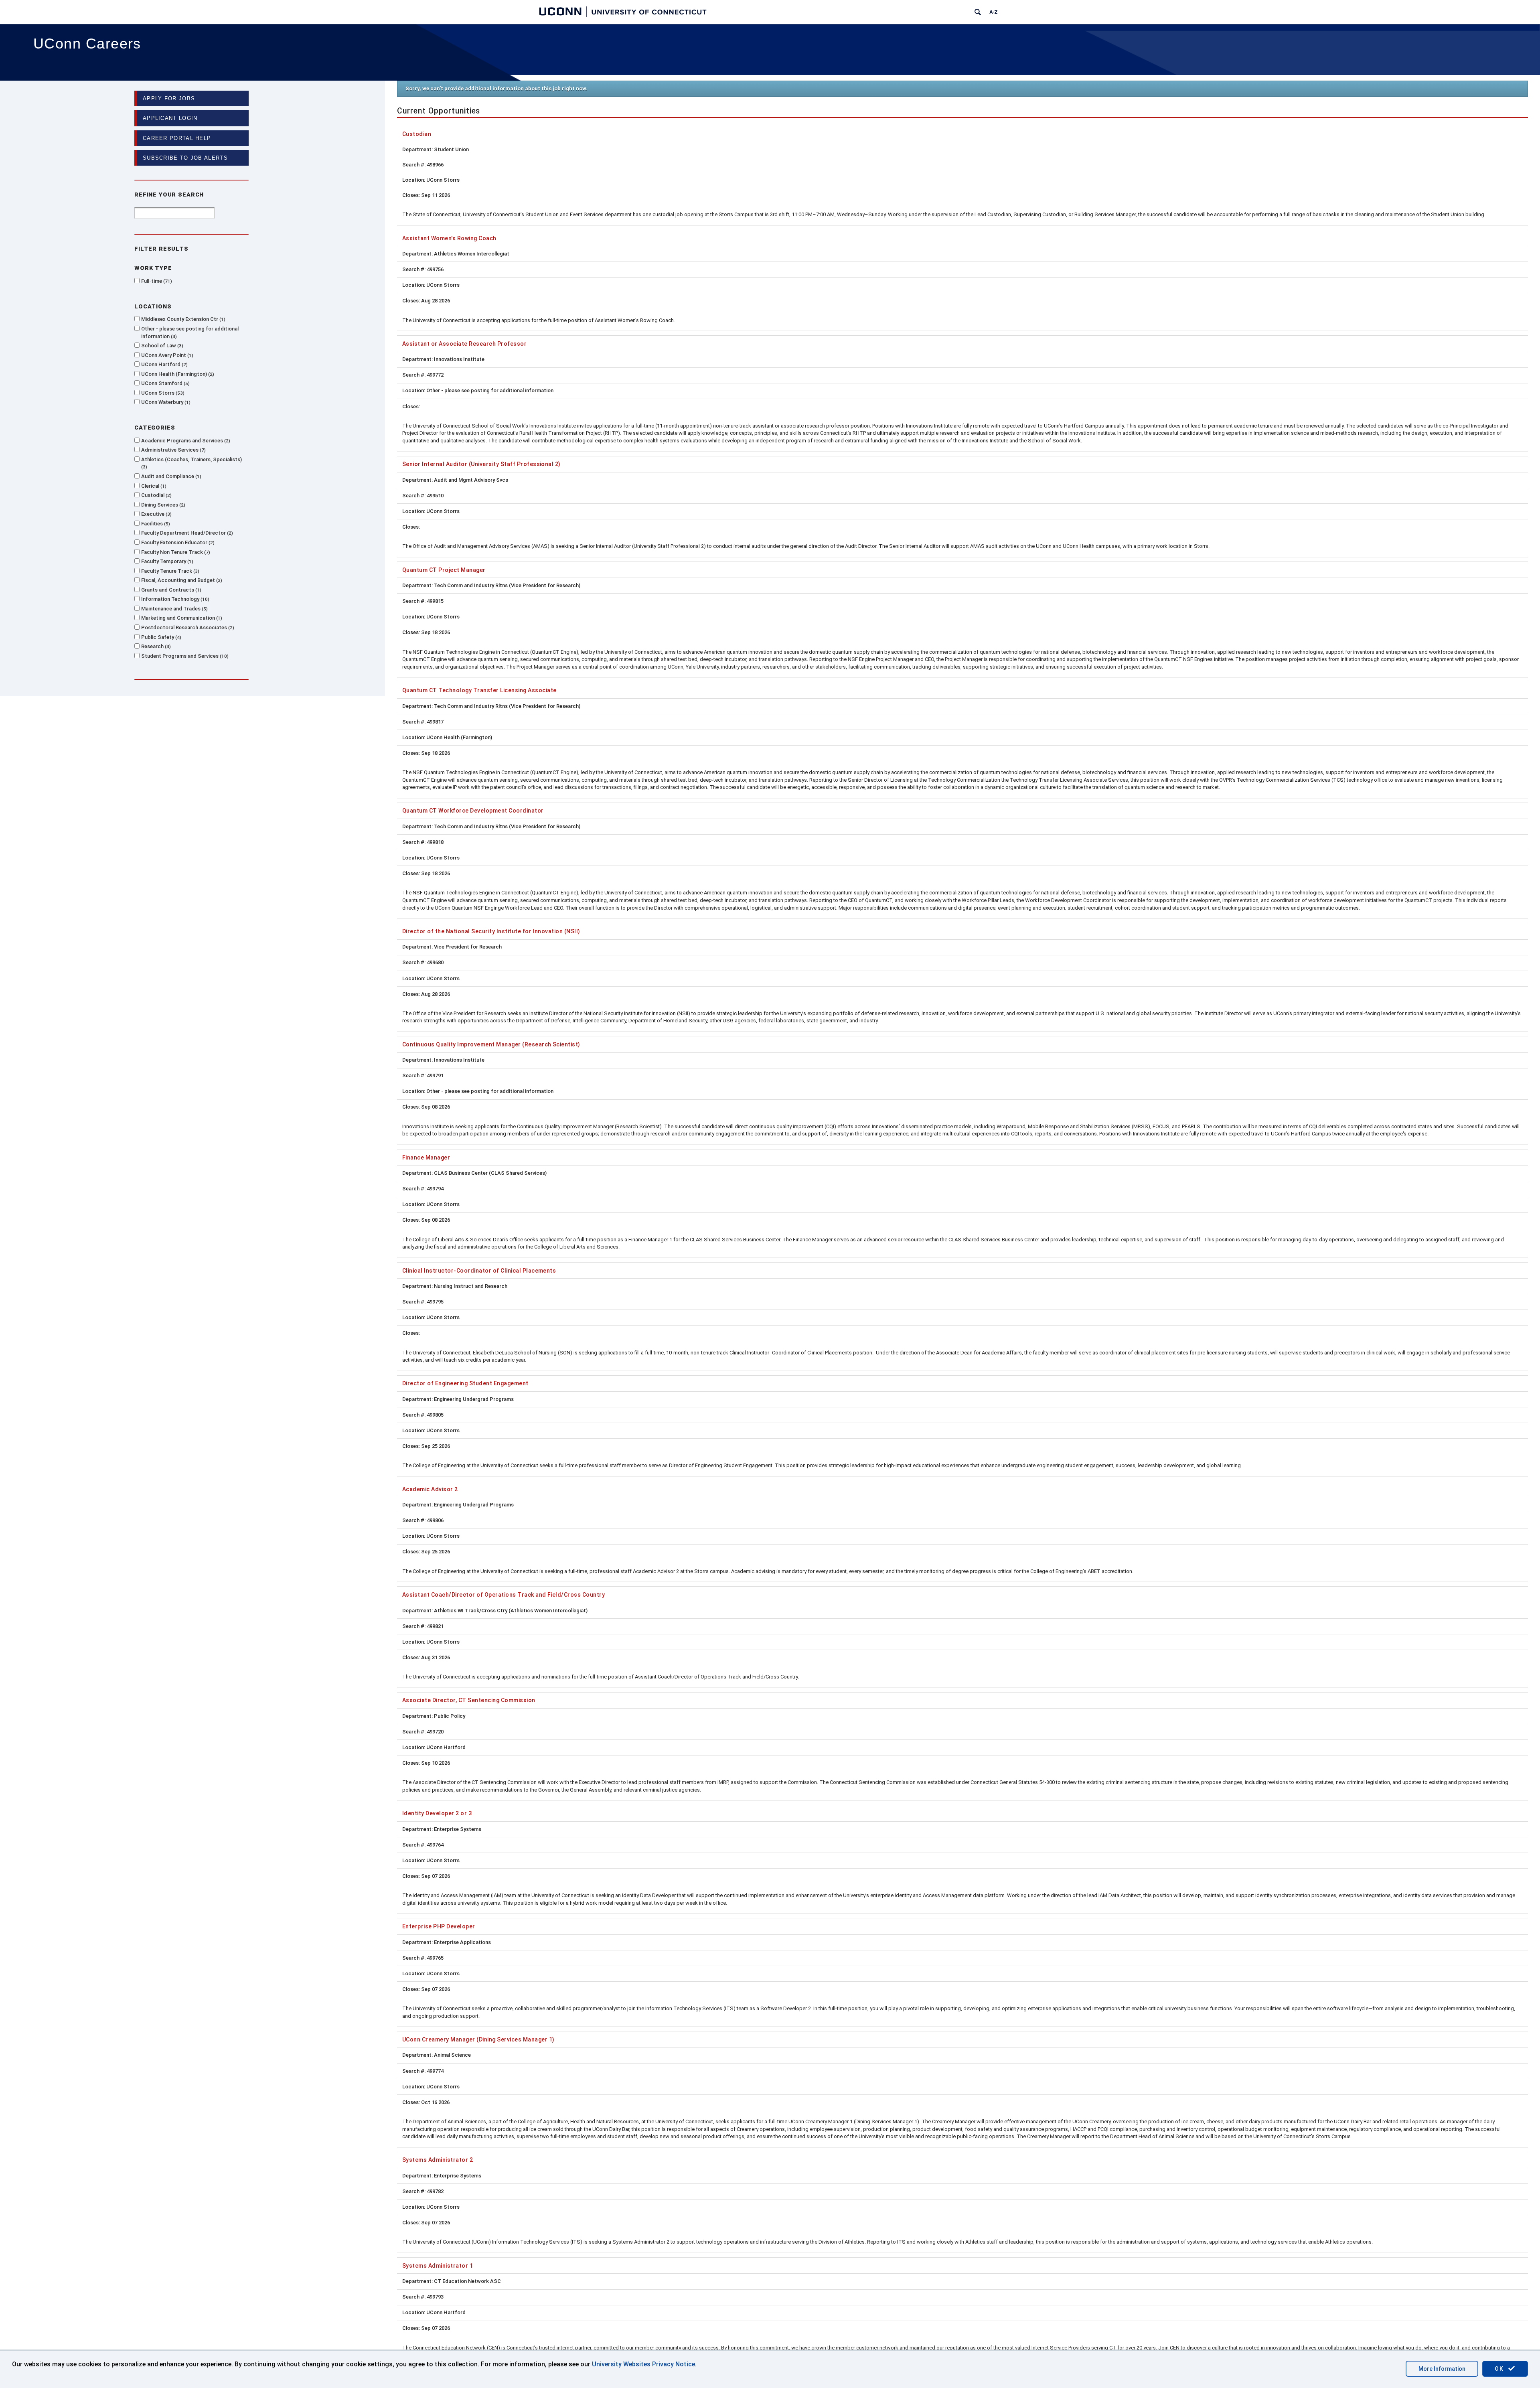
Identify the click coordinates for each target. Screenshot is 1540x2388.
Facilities (155, 524)
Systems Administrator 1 (438, 2266)
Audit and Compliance (170, 476)
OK (1500, 2369)
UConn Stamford (165, 383)
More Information (1442, 2369)
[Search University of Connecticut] (978, 12)
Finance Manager (426, 1158)
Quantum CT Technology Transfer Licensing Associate (479, 690)
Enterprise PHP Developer (439, 1926)
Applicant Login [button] (170, 118)
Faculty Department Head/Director (186, 533)
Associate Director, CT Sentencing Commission (469, 1700)
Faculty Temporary (166, 561)
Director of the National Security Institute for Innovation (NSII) (491, 931)
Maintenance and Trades (174, 609)
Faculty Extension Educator (177, 542)
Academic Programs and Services (185, 441)
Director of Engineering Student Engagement (465, 1383)
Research (155, 646)
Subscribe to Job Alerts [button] (185, 158)
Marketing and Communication (181, 618)
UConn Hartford (164, 364)
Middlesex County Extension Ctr (182, 319)
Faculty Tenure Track (169, 571)
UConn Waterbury (165, 402)
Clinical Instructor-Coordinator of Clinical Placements (479, 1271)
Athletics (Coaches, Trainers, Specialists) (191, 463)
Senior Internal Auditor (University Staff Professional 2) (481, 464)
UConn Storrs (162, 393)
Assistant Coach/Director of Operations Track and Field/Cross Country (504, 1595)
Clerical (153, 486)
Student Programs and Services (184, 656)
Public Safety (160, 637)
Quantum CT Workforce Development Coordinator (473, 811)
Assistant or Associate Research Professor (464, 344)
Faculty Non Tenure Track (175, 552)
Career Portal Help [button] (177, 138)
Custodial (156, 495)
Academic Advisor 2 (430, 1489)
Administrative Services (173, 450)
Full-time (156, 281)
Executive (156, 514)
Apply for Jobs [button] (169, 98)
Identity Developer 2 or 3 (437, 1813)
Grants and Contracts (170, 590)
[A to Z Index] (993, 12)
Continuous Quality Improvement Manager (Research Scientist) (491, 1044)
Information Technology (174, 599)
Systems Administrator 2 (438, 2160)
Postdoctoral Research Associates (187, 627)
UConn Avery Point (166, 355)
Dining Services (162, 505)
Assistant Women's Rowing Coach (449, 238)
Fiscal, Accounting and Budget (181, 580)
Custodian (417, 134)
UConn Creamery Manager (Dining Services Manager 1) (478, 2039)
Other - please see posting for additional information (190, 332)
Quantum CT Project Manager (444, 570)
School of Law (161, 346)
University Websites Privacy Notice (643, 2364)
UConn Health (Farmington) (177, 374)
